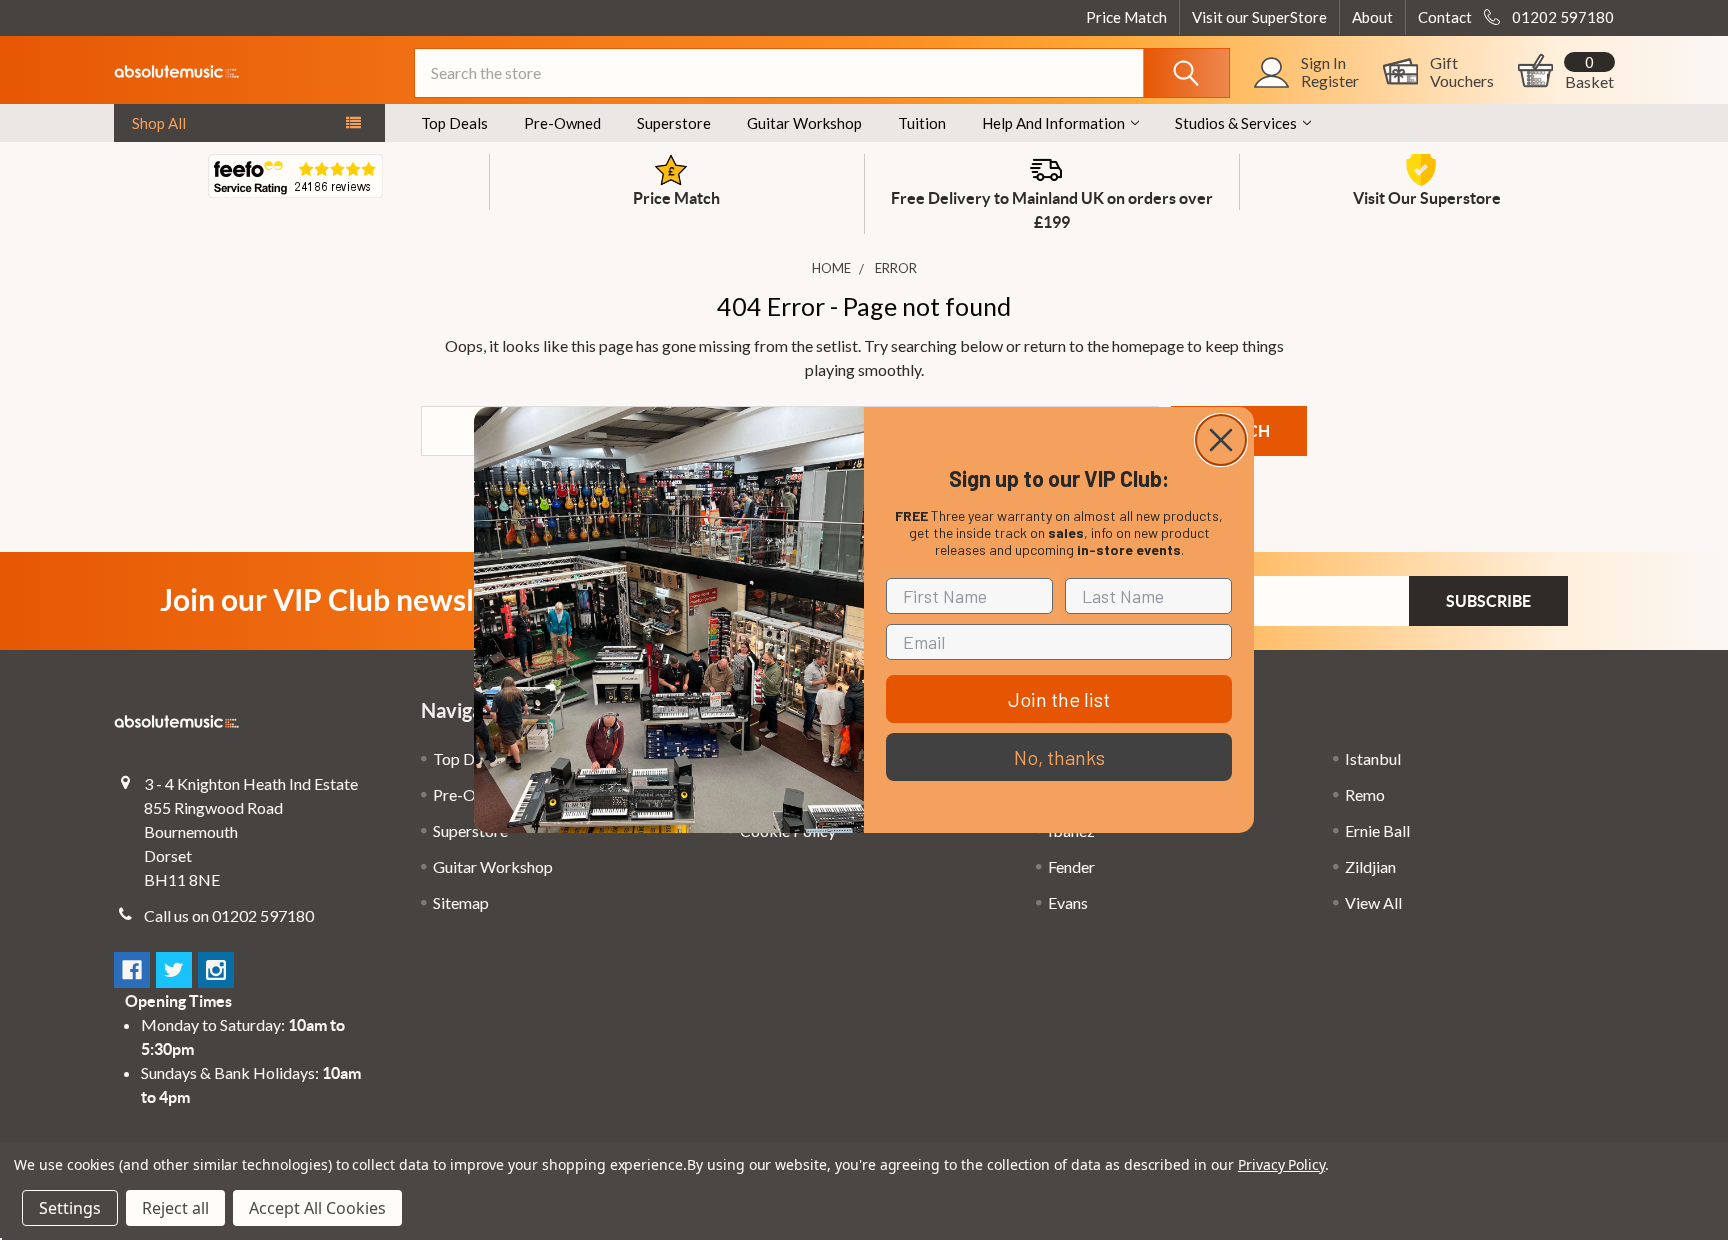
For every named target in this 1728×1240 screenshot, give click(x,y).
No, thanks (1059, 757)
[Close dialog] (1221, 440)
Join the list (1059, 699)
